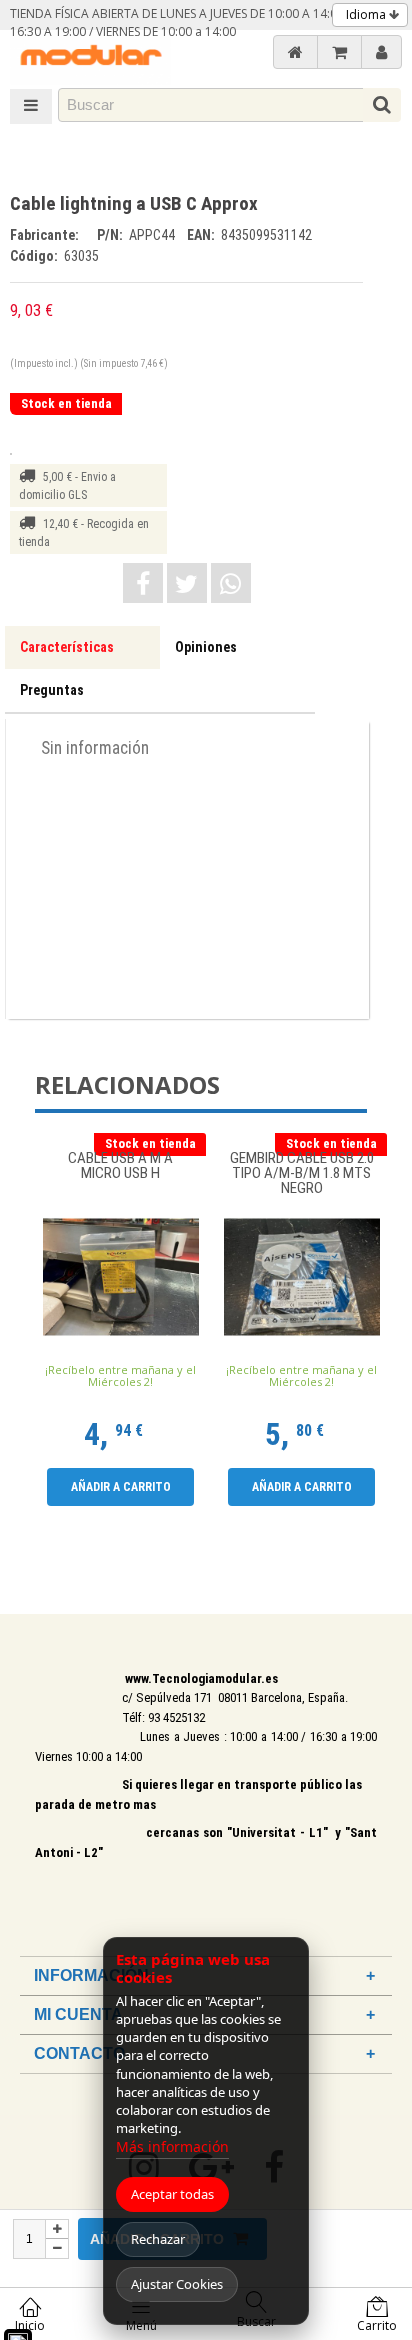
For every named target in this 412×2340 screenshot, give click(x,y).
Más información (172, 2146)
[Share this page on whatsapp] (231, 583)
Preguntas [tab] (52, 690)
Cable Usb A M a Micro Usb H (120, 1166)
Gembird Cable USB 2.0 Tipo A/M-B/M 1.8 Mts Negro (302, 1173)
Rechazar (158, 2239)
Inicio (30, 2325)
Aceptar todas (172, 2194)
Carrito (377, 2325)
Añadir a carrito (121, 1487)
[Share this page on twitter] (187, 583)
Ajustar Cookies (177, 2284)
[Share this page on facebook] (143, 583)
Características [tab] (67, 647)
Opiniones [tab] (206, 647)
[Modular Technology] (90, 57)
